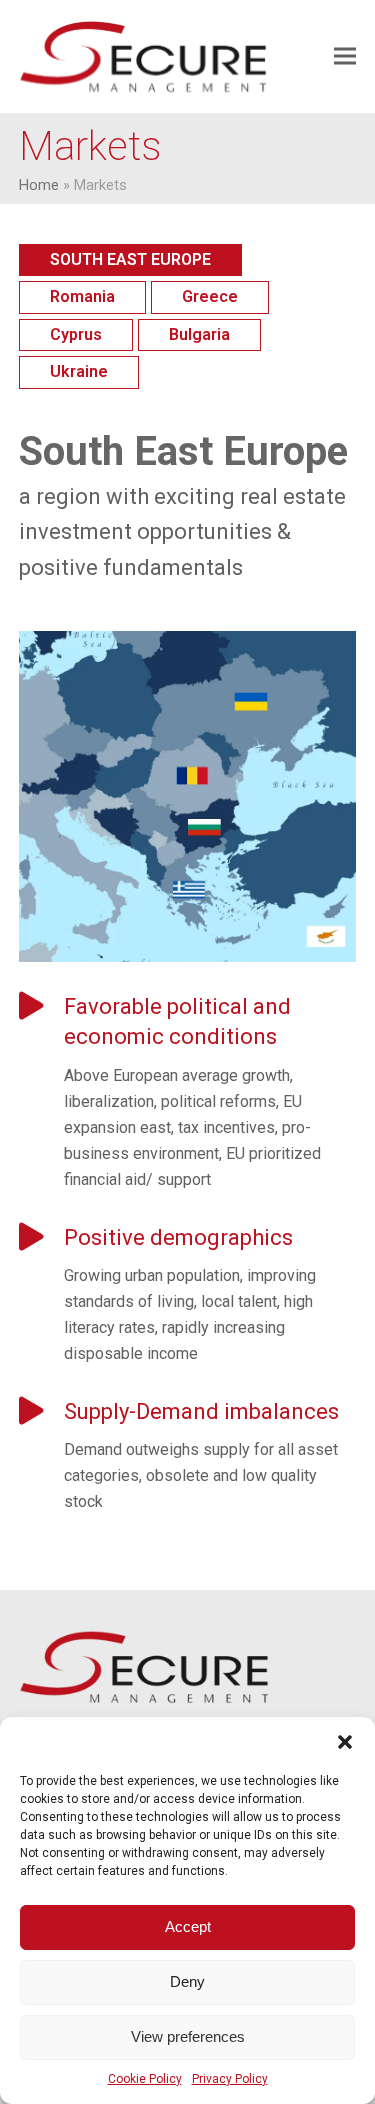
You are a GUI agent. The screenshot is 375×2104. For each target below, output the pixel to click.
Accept (188, 1926)
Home (39, 185)
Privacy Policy (230, 2079)
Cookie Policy (145, 2079)
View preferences (188, 2036)
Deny (187, 1981)
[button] (345, 1742)
